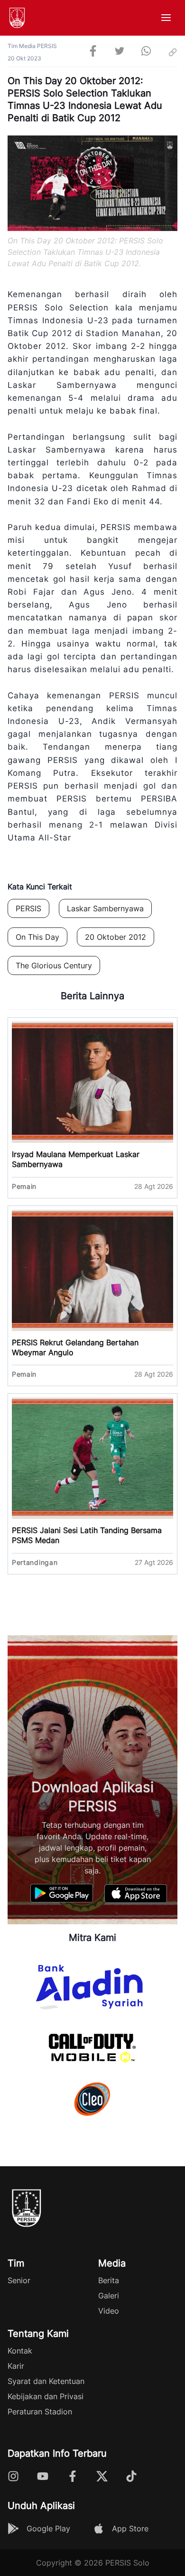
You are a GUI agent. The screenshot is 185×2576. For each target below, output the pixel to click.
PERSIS (28, 908)
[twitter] (120, 52)
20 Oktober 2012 (116, 937)
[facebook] (93, 52)
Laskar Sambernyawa (105, 908)
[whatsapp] (146, 52)
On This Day (37, 937)
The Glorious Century (54, 965)
